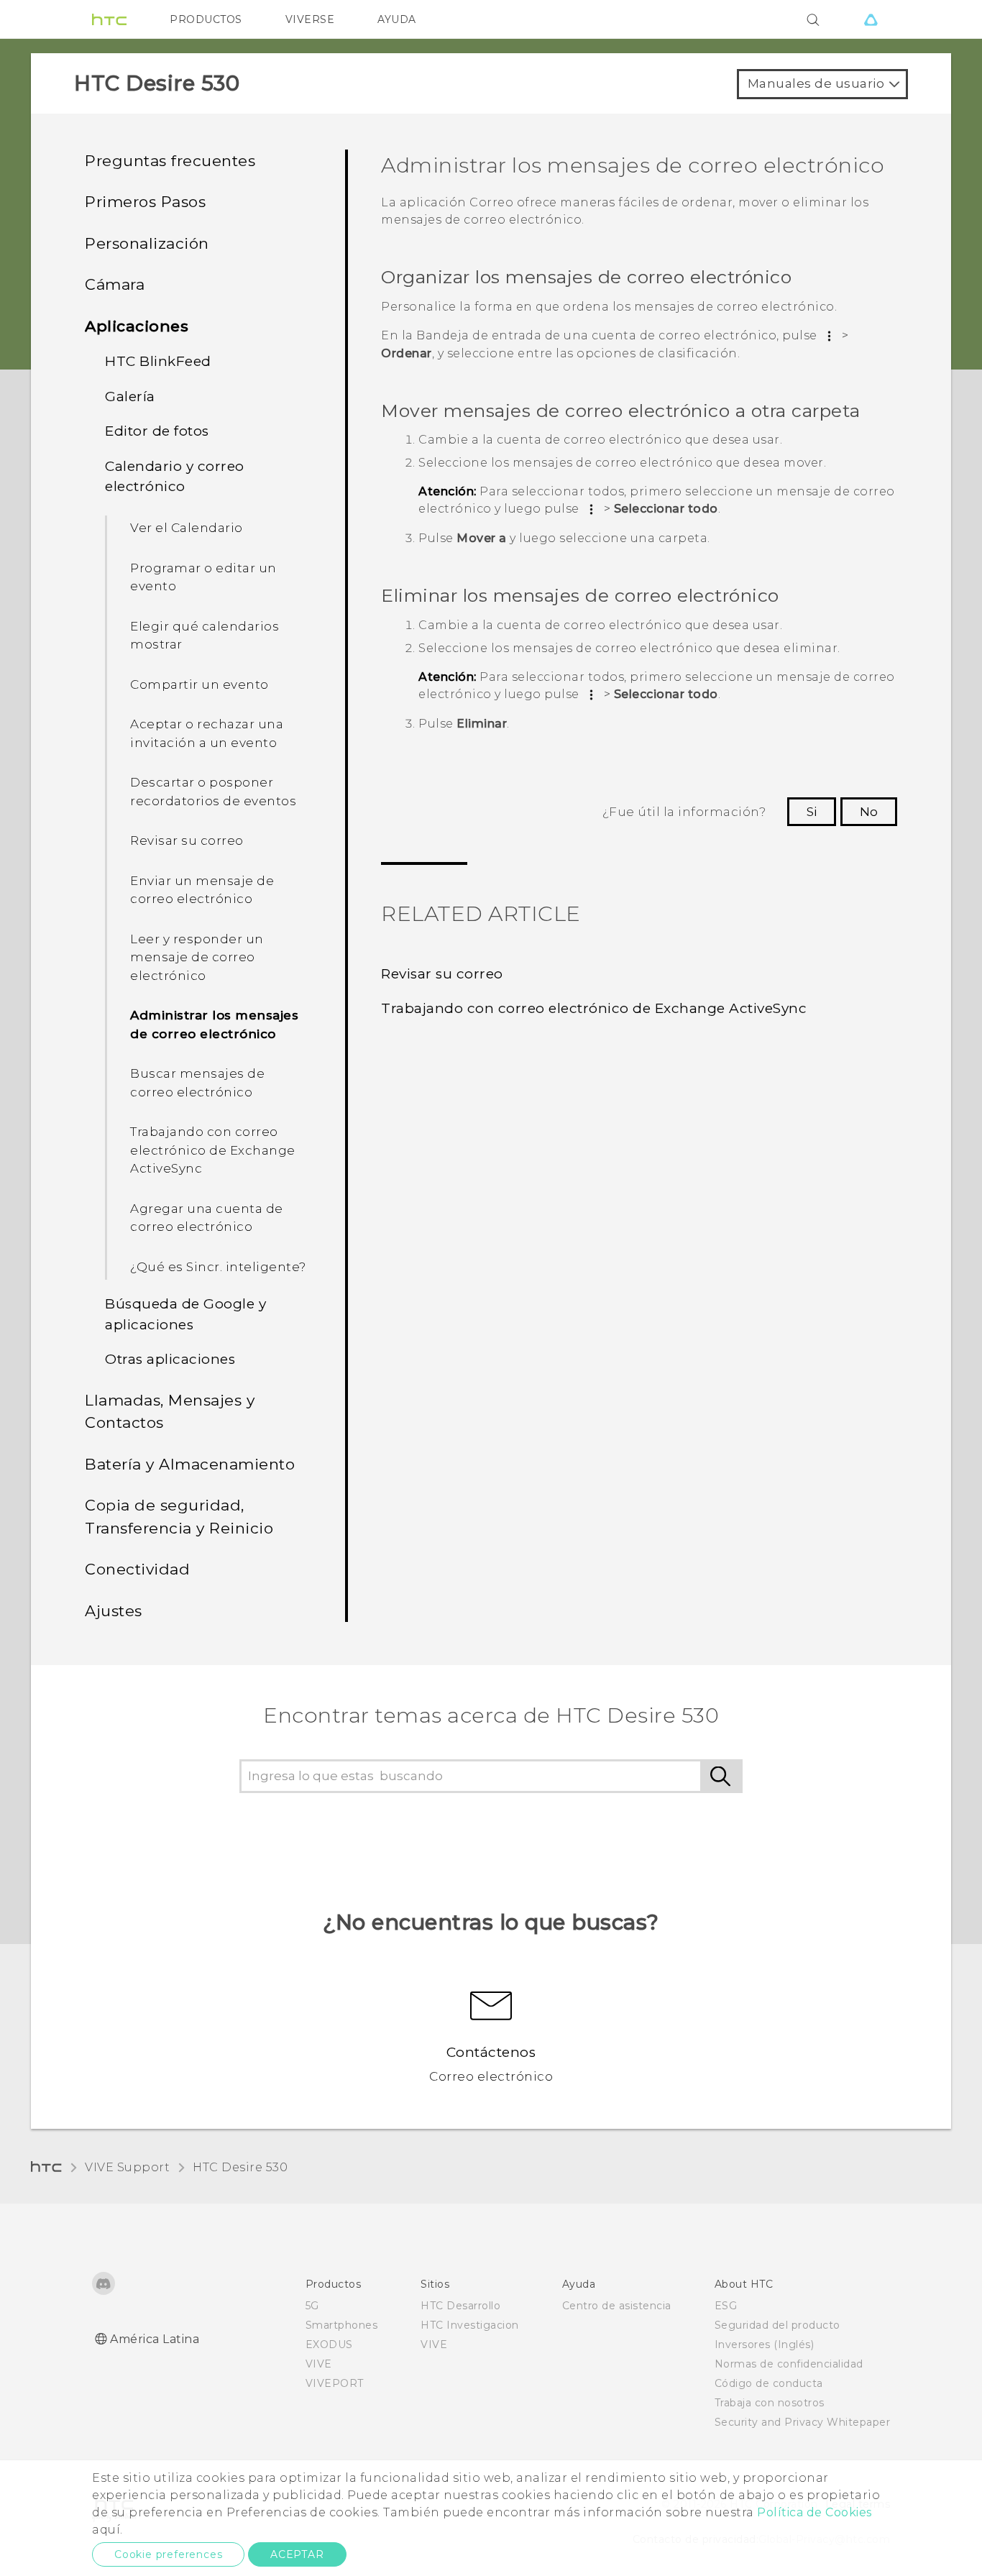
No (869, 812)
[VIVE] (871, 19)
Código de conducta (769, 2383)
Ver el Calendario (187, 528)
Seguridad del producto (777, 2325)
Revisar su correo (187, 840)
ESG (726, 2306)
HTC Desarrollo (460, 2306)
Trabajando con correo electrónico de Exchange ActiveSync (213, 1150)
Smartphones (342, 2325)
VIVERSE (310, 19)
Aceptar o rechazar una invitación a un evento (207, 733)
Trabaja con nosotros (770, 2403)
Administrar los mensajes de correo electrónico (214, 1025)
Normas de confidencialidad (789, 2364)
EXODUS (329, 2344)
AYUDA (397, 19)
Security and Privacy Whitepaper (803, 2422)
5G (312, 2306)
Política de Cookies (814, 2512)
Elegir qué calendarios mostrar (205, 636)
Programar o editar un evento (203, 577)
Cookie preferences (168, 2554)
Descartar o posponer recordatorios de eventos (213, 792)
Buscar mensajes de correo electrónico (197, 1083)
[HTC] (109, 19)
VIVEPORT (335, 2383)
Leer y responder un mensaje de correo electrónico (197, 957)
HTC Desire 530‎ (240, 2167)
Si (812, 812)
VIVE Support (127, 2167)
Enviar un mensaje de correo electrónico (202, 890)
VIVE (319, 2364)
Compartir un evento (199, 684)
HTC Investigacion (470, 2325)
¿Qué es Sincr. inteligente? (218, 1267)
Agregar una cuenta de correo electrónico (207, 1218)
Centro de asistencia (617, 2306)
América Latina (155, 2339)
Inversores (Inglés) (765, 2344)
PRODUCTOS (206, 19)
